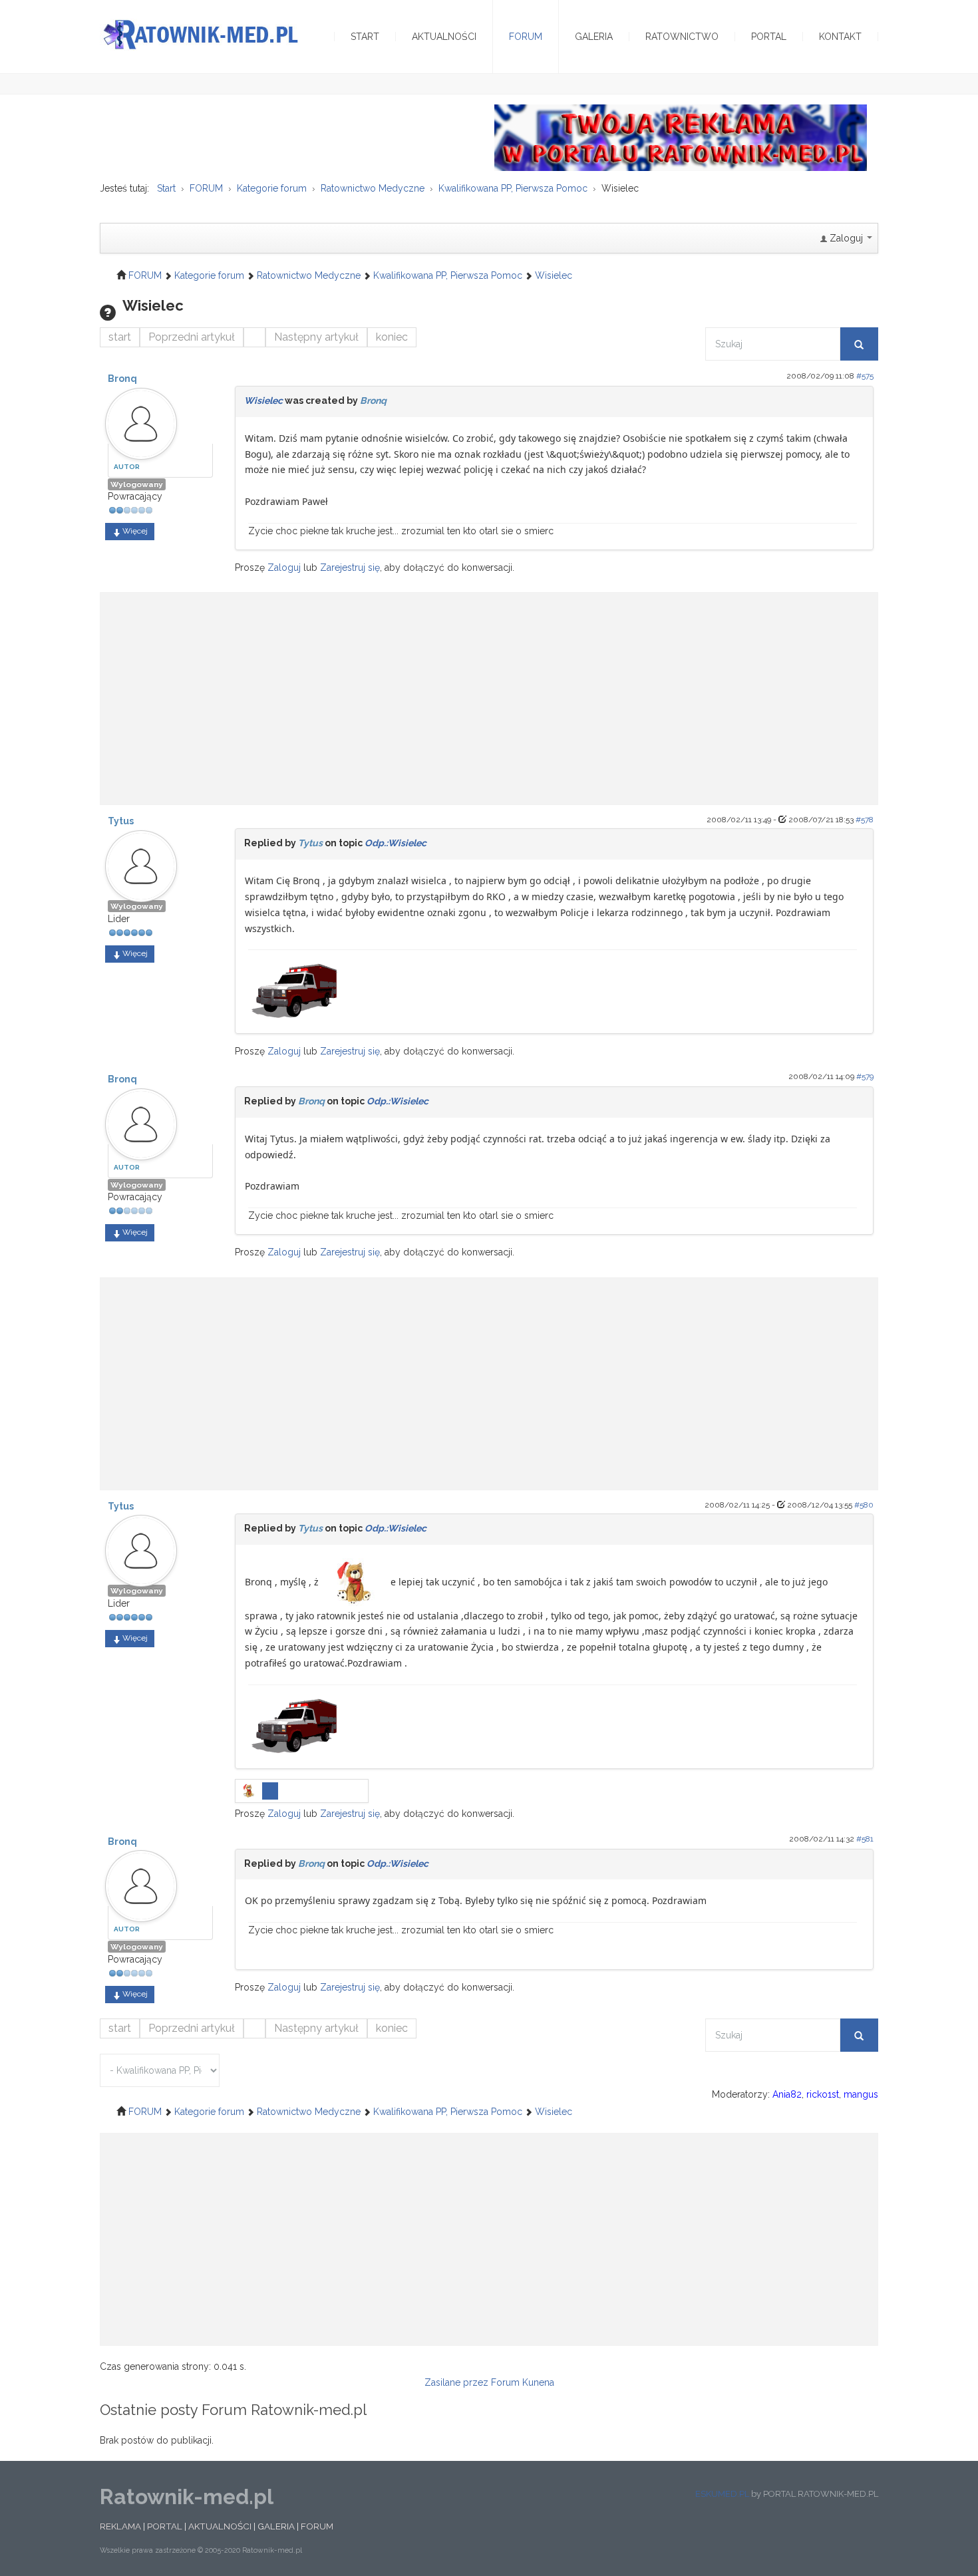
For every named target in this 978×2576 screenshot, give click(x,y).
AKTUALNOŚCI (220, 2526)
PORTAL (165, 2526)
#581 (865, 1839)
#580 (864, 1505)
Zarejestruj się (350, 567)
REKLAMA (120, 2526)
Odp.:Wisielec (396, 843)
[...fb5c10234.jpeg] (250, 1790)
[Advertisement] (489, 692)
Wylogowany (137, 484)
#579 (865, 1076)
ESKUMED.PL (722, 2494)
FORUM (317, 2526)
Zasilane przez (456, 2382)
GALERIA (276, 2526)
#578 (865, 820)
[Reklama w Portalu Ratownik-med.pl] (681, 137)
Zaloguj (284, 567)
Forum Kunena (523, 2382)
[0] (295, 986)
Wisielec (263, 401)
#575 (865, 376)
